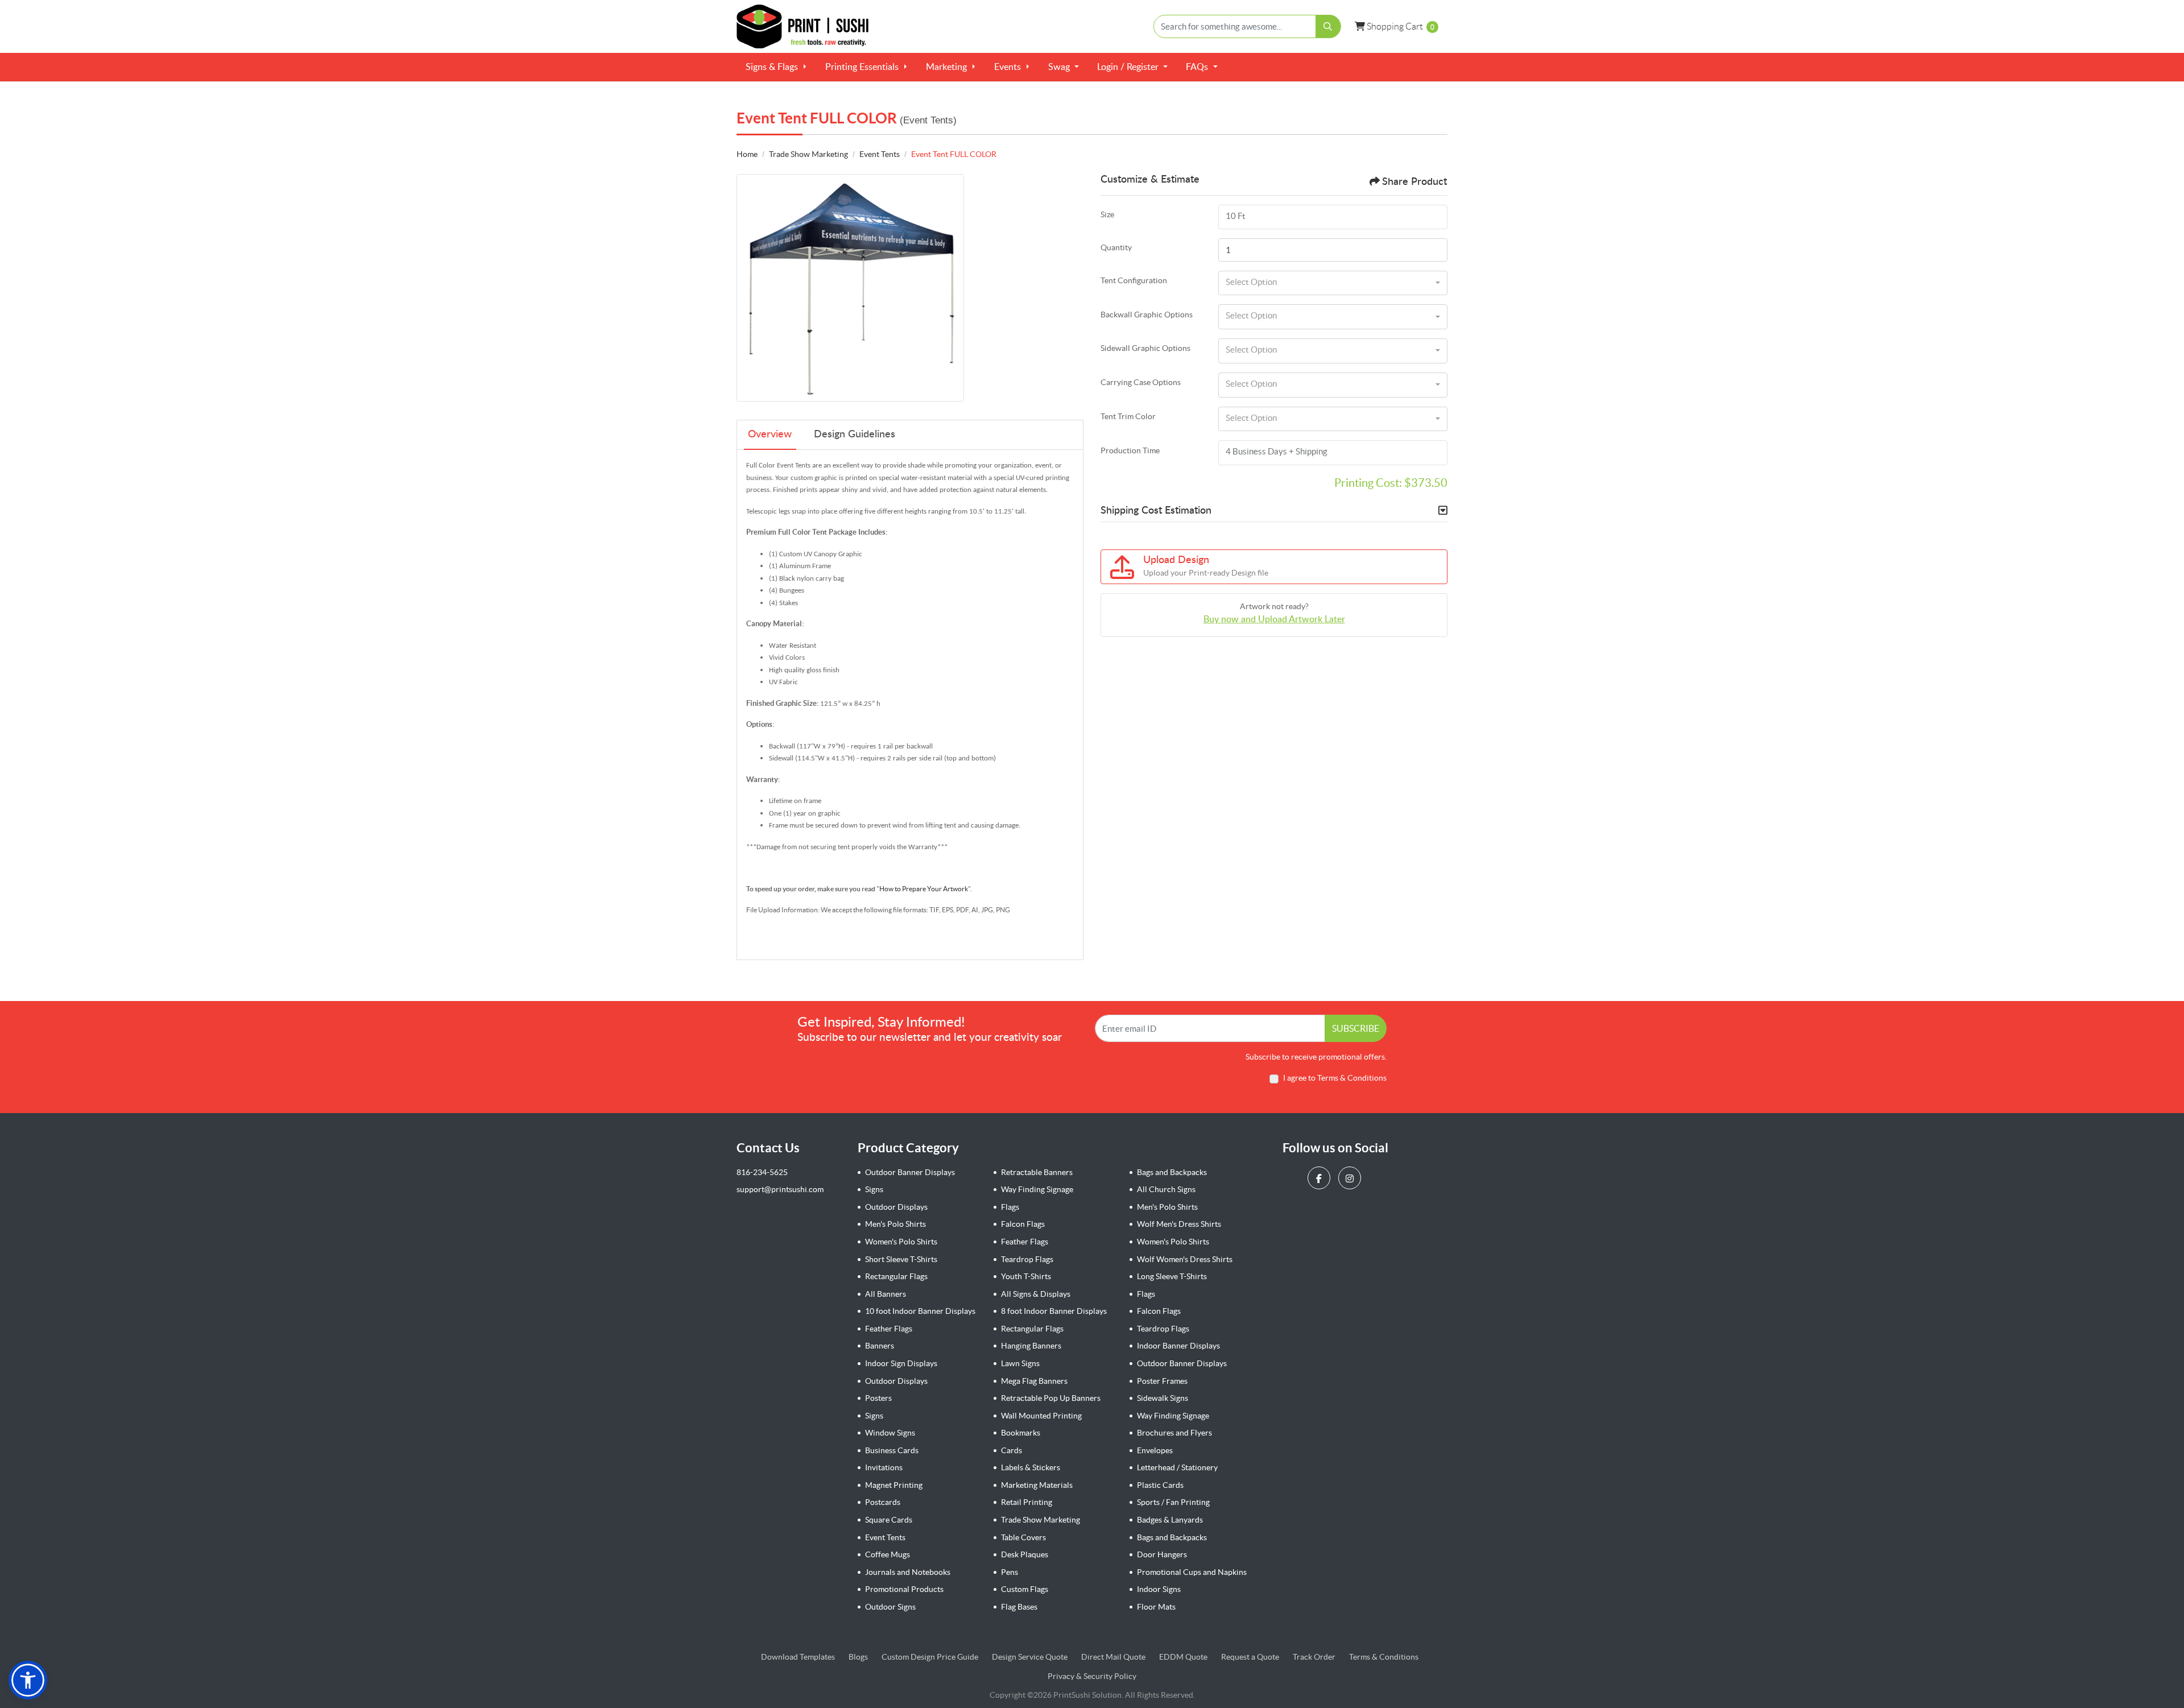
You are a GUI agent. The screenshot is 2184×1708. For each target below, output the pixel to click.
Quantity (1116, 247)
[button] (28, 1680)
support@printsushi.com (780, 1189)
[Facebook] (1320, 1178)
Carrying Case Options (1141, 382)
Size (1107, 214)
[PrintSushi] (808, 26)
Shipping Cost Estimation (1156, 511)
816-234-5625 (762, 1172)
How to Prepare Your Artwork (924, 889)
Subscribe (1356, 1028)
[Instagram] (1351, 1178)
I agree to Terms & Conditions (1335, 1078)
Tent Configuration (1134, 280)
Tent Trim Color (1128, 416)
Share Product (1414, 182)
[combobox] (1333, 283)
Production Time (1130, 450)
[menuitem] (776, 67)
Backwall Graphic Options (1147, 315)
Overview (770, 435)
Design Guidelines (855, 435)
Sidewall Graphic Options (1145, 348)
